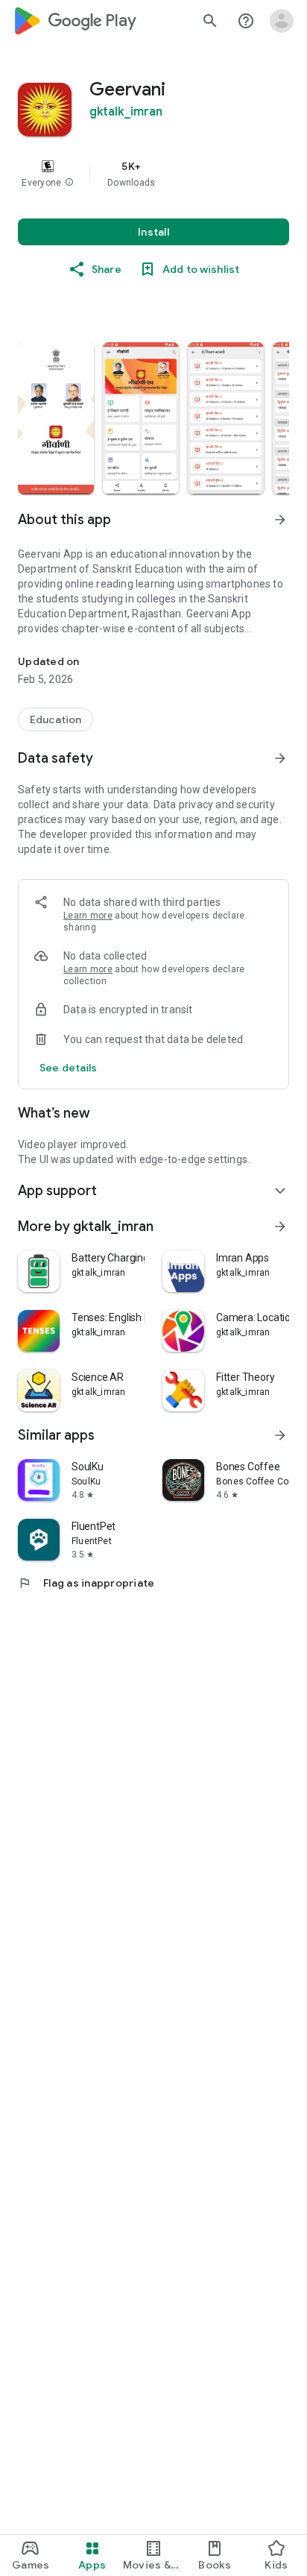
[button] (69, 183)
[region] (153, 174)
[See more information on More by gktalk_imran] (280, 1226)
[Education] (56, 719)
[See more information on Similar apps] (280, 1435)
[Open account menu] (282, 21)
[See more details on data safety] (69, 1068)
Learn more (88, 916)
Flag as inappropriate (86, 1583)
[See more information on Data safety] (280, 758)
